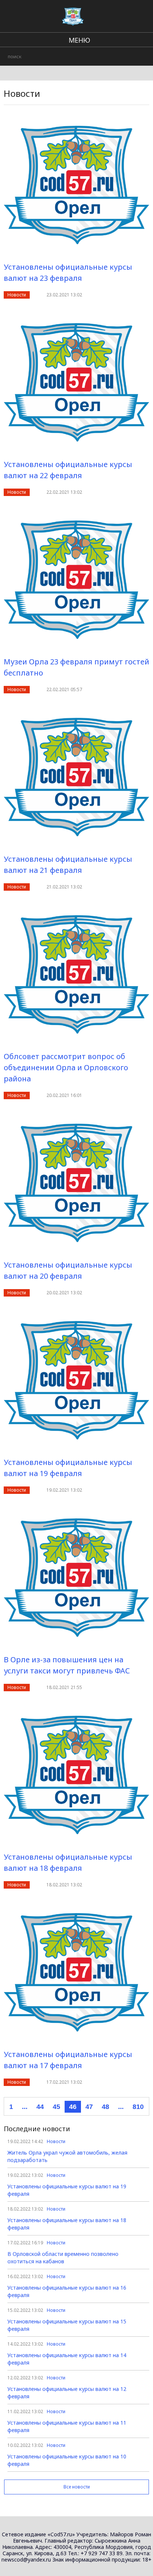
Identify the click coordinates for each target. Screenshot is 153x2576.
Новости (17, 295)
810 (138, 2107)
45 (56, 2107)
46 (73, 2107)
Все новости (77, 2487)
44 (40, 2107)
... (25, 2107)
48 (105, 2107)
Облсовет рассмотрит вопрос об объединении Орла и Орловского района (66, 1067)
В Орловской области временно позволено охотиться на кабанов (63, 2258)
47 (89, 2107)
